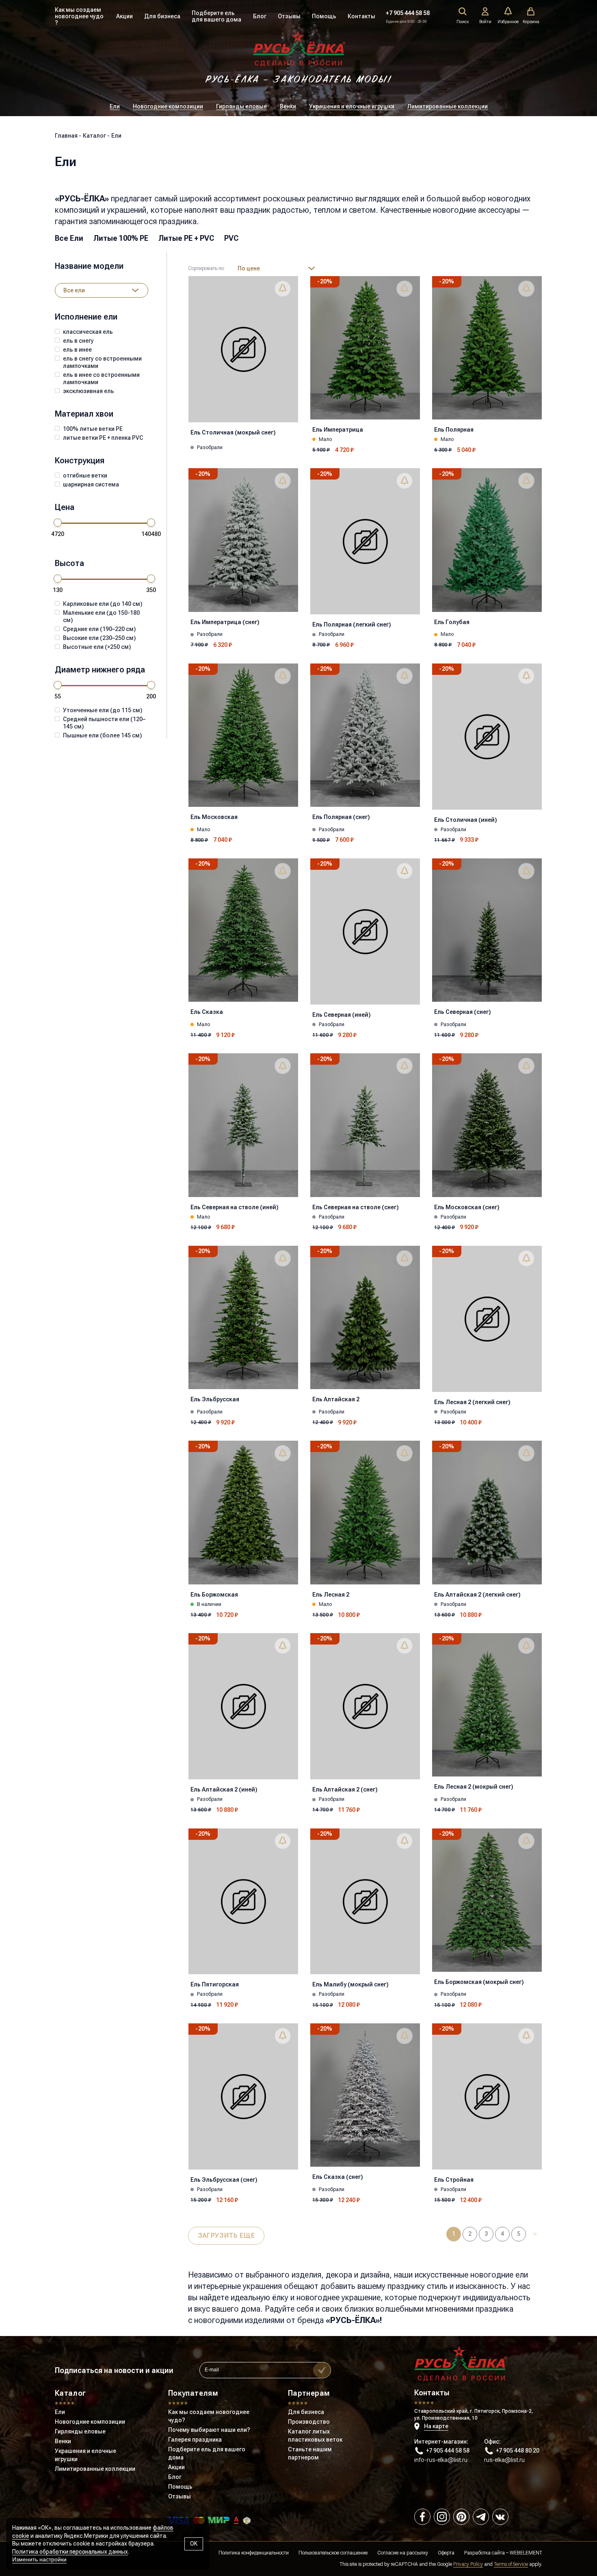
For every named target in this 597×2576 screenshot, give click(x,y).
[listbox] (102, 290)
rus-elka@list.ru (504, 2460)
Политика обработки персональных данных (70, 2552)
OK (194, 2544)
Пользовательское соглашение (333, 2553)
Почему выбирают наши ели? (209, 2430)
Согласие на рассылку (403, 2553)
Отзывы (289, 16)
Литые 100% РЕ (121, 238)
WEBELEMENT (526, 2553)
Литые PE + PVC (186, 238)
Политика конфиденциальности (254, 2553)
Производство (309, 2422)
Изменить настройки (39, 2559)
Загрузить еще (226, 2236)
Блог (260, 16)
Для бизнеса (162, 16)
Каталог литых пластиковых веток (315, 2436)
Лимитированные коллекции (448, 106)
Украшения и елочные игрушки (352, 106)
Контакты (361, 16)
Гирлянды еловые (241, 106)
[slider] (58, 523)
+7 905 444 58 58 (408, 13)
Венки (288, 106)
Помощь (324, 16)
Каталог (70, 2393)
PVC (231, 238)
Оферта (446, 2553)
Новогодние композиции (168, 106)
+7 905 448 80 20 (518, 2451)
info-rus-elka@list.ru (441, 2460)
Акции (124, 16)
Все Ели (69, 238)
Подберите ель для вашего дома (216, 16)
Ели (115, 106)
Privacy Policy (468, 2564)
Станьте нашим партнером (310, 2453)
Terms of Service (511, 2564)
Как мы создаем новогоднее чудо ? (79, 16)
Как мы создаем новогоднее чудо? (209, 2416)
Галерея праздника (195, 2440)
